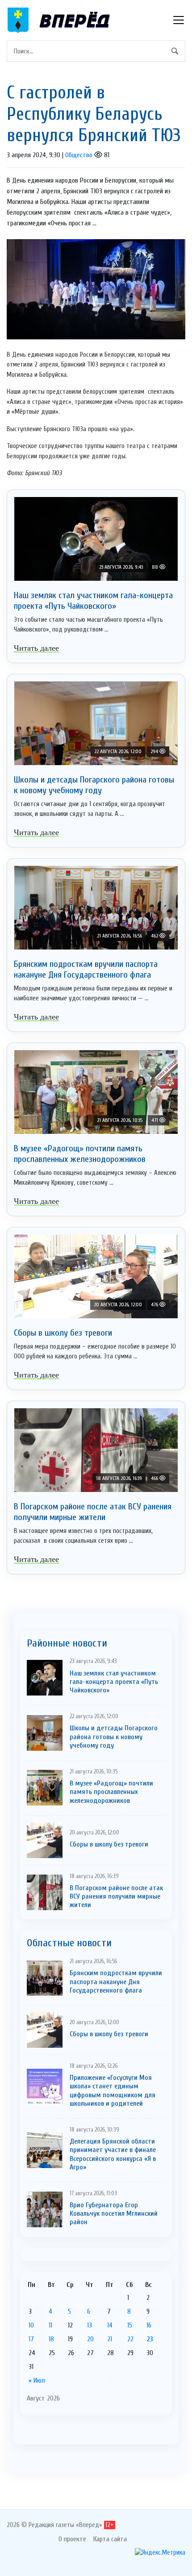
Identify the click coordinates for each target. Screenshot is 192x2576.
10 (31, 2325)
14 (110, 2325)
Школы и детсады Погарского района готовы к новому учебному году (94, 785)
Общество (79, 155)
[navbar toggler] (179, 20)
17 (31, 2339)
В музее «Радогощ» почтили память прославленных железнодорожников (80, 1154)
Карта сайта (110, 2539)
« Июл (37, 2380)
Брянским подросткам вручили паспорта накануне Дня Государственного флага (86, 969)
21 (110, 2339)
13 (90, 2325)
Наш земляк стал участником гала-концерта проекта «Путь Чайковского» (93, 601)
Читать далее (36, 648)
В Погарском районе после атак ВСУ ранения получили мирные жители (93, 1512)
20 (90, 2339)
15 (130, 2325)
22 (130, 2339)
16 (149, 2325)
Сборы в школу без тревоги (63, 1333)
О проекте (72, 2539)
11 (50, 2325)
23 (150, 2339)
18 (51, 2339)
